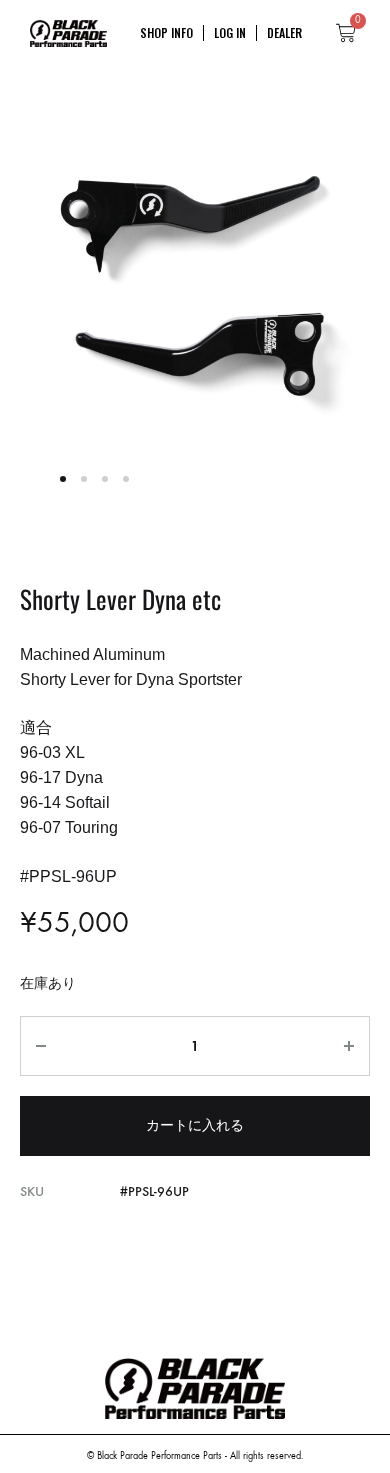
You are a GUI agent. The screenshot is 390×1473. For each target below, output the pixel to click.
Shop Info (166, 32)
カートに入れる (195, 1125)
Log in (230, 32)
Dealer (284, 32)
